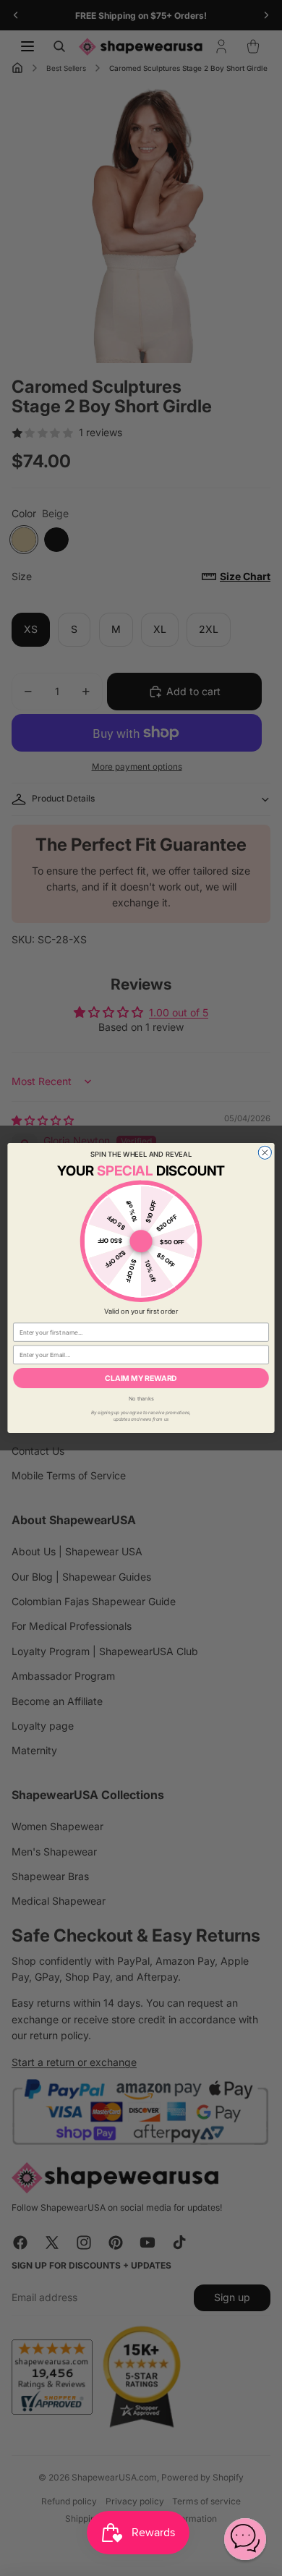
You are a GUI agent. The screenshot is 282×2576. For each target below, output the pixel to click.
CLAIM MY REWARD (141, 1378)
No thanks (141, 1398)
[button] (245, 2539)
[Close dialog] (265, 1152)
